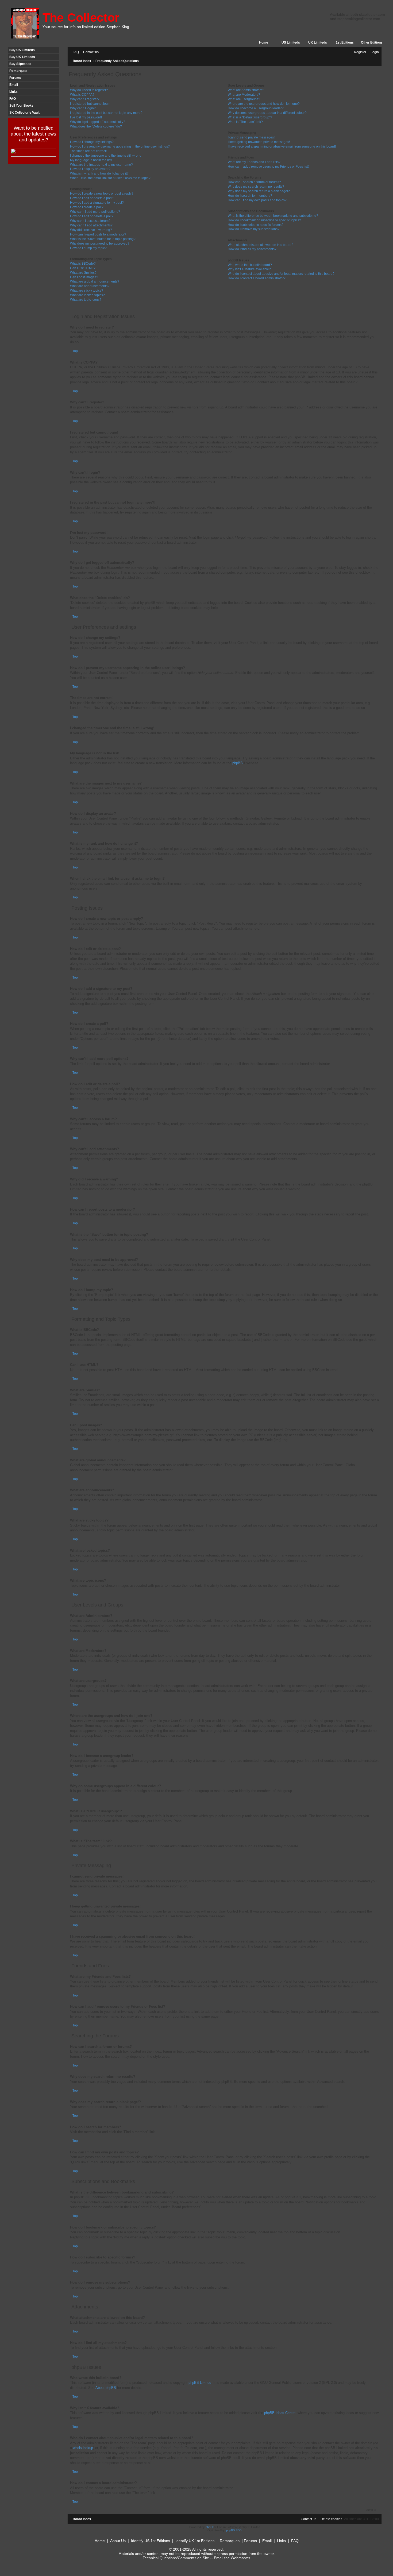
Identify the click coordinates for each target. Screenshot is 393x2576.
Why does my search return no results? (256, 187)
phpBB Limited (200, 2383)
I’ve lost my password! (86, 117)
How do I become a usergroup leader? (256, 108)
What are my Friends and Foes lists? (254, 162)
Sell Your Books (21, 106)
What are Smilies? (83, 273)
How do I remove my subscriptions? (254, 229)
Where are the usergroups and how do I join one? (264, 104)
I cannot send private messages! (251, 137)
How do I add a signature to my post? (97, 203)
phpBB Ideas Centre (280, 2413)
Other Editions (372, 43)
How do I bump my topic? (88, 248)
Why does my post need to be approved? (100, 244)
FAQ (13, 99)
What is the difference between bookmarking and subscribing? (273, 216)
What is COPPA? (82, 95)
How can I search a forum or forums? (254, 182)
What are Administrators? (246, 90)
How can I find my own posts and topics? (257, 200)
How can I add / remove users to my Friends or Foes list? (269, 167)
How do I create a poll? (87, 207)
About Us (118, 2541)
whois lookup (83, 2448)
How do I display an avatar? (90, 169)
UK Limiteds (318, 43)
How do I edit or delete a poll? (92, 216)
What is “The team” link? (245, 122)
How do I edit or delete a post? (92, 198)
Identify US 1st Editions (151, 2541)
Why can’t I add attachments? (91, 225)
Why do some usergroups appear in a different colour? (267, 113)
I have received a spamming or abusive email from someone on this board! (282, 146)
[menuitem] (75, 52)
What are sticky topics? (87, 291)
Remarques (18, 71)
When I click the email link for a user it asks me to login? (110, 178)
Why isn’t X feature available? (249, 269)
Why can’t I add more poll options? (95, 212)
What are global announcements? (95, 281)
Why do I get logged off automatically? (98, 122)
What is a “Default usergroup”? (250, 117)
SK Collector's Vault (24, 113)
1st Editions (345, 43)
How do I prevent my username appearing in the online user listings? (120, 146)
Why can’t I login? (83, 108)
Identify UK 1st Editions (195, 2541)
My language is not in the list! (91, 160)
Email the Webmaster (232, 2558)
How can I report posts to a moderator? (98, 234)
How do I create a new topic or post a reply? (102, 194)
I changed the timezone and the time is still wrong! (106, 156)
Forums (15, 78)
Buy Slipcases (20, 64)
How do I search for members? (250, 196)
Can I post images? (84, 277)
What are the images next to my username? (101, 165)
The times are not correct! (88, 151)
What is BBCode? (83, 264)
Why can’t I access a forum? (90, 221)
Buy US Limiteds (22, 50)
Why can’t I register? (85, 99)
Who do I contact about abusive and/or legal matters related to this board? (281, 274)
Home (264, 43)
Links (14, 92)
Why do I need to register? (89, 90)
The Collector (81, 18)
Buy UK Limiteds (22, 57)
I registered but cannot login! (91, 104)
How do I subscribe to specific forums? (256, 225)
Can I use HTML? (83, 268)
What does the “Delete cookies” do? (96, 126)
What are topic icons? (86, 300)
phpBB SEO (234, 2530)
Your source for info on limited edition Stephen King (86, 27)
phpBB (238, 763)
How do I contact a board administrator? (257, 278)
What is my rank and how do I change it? (99, 173)
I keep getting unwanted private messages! (259, 142)
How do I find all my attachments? (252, 249)
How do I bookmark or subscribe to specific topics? (264, 220)
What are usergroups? (244, 99)
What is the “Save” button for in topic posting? (103, 239)
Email (14, 85)
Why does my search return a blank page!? (259, 191)
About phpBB (106, 2388)
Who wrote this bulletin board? (250, 265)
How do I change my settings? (92, 142)
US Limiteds (291, 43)
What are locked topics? (87, 295)
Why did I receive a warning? (91, 230)
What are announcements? (90, 286)
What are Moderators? (244, 95)
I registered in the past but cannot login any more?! (107, 113)
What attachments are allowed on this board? (261, 245)
